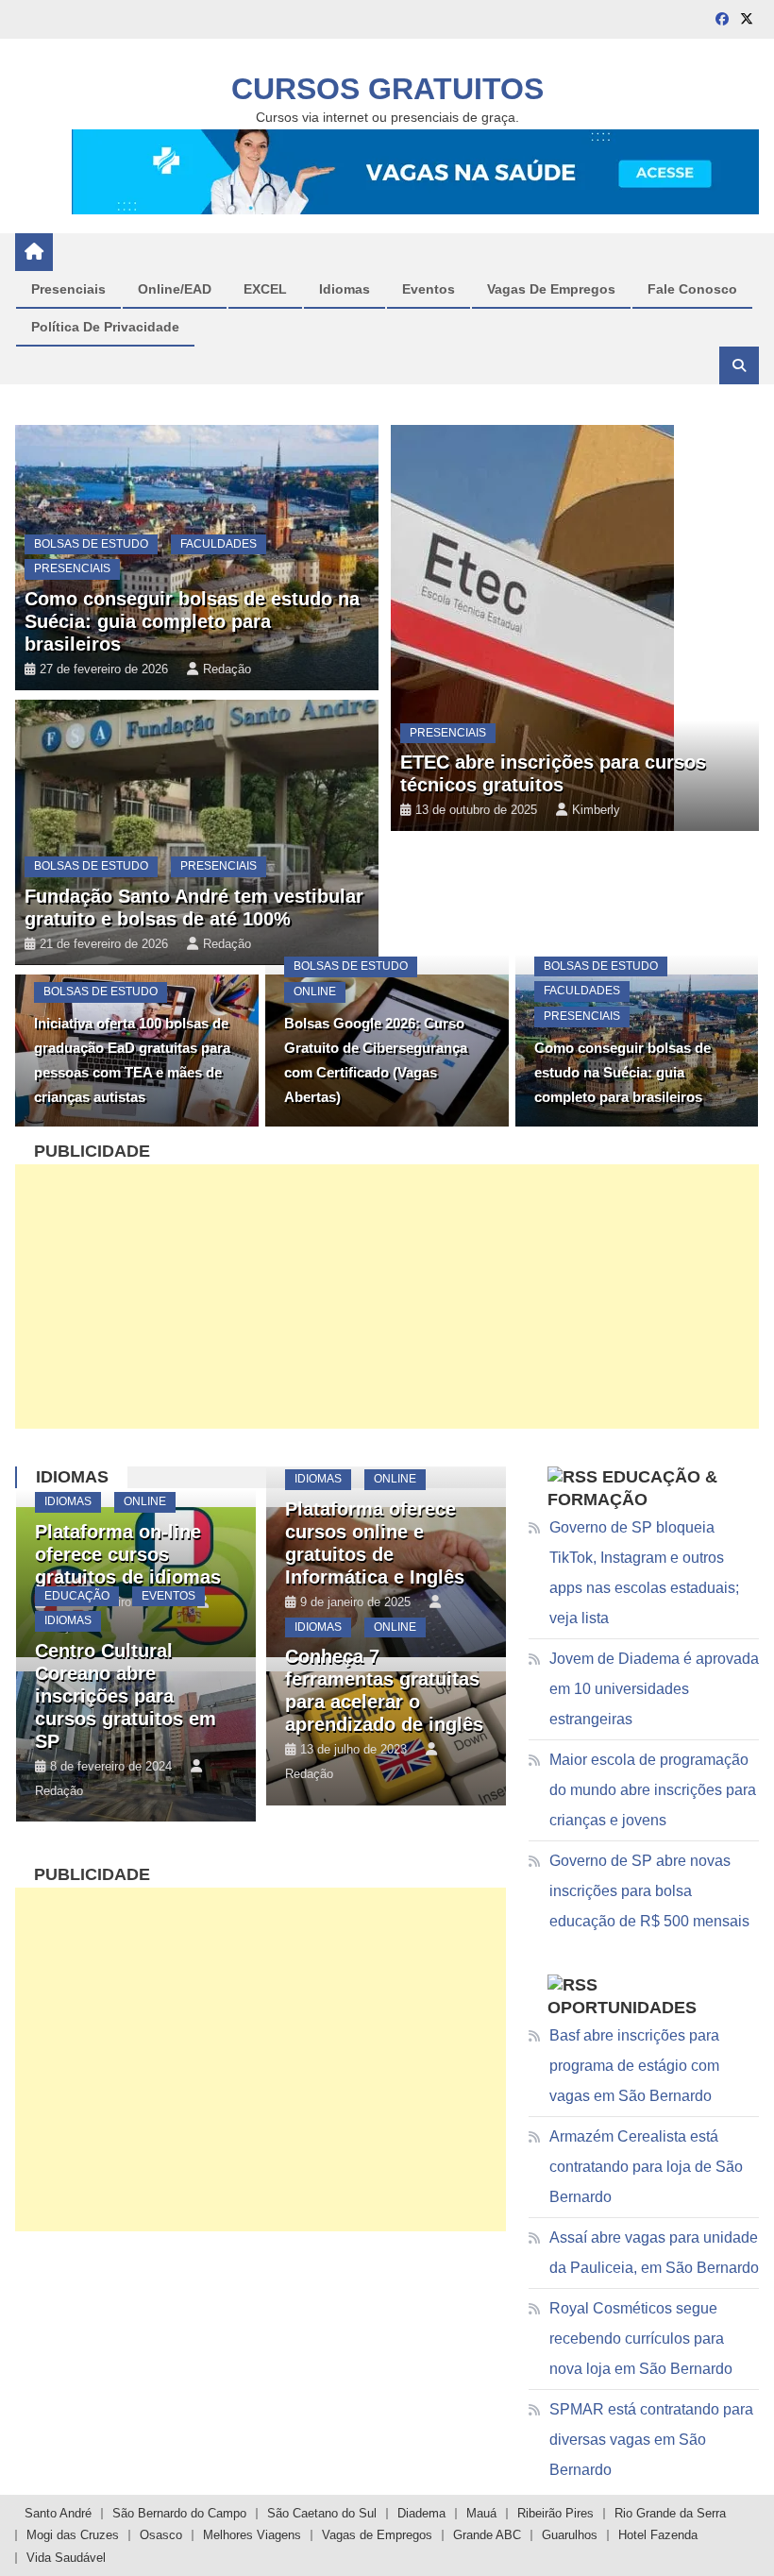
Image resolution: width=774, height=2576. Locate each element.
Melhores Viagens (252, 2535)
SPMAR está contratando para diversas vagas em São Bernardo (651, 2440)
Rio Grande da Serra (670, 2513)
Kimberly (596, 810)
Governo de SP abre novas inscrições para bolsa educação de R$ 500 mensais (649, 1891)
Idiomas (72, 1477)
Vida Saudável (66, 2558)
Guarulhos (570, 2535)
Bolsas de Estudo (91, 544)
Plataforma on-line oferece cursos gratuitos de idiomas (128, 1554)
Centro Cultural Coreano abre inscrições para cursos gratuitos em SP (126, 1696)
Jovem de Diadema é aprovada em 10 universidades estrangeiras (654, 1689)
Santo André (58, 2513)
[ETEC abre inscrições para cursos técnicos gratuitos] (575, 628)
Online (65, 297)
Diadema (421, 2513)
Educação (77, 1596)
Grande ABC (487, 2535)
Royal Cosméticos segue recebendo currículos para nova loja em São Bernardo (641, 2339)
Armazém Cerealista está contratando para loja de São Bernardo (646, 2167)
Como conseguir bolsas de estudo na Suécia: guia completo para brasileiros (192, 621)
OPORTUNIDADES (622, 2008)
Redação (217, 383)
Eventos (168, 1596)
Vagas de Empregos (377, 2535)
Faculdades (219, 544)
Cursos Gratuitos (387, 89)
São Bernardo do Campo (179, 2513)
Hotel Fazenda (658, 2535)
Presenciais (72, 568)
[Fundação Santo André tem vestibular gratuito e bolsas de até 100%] (196, 832)
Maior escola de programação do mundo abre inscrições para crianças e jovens (653, 1790)
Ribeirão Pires (555, 2513)
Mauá (481, 2513)
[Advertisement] (387, 1296)
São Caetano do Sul (322, 2513)
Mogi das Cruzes (73, 2535)
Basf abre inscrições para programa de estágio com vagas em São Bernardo (634, 2066)
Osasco (161, 2535)
